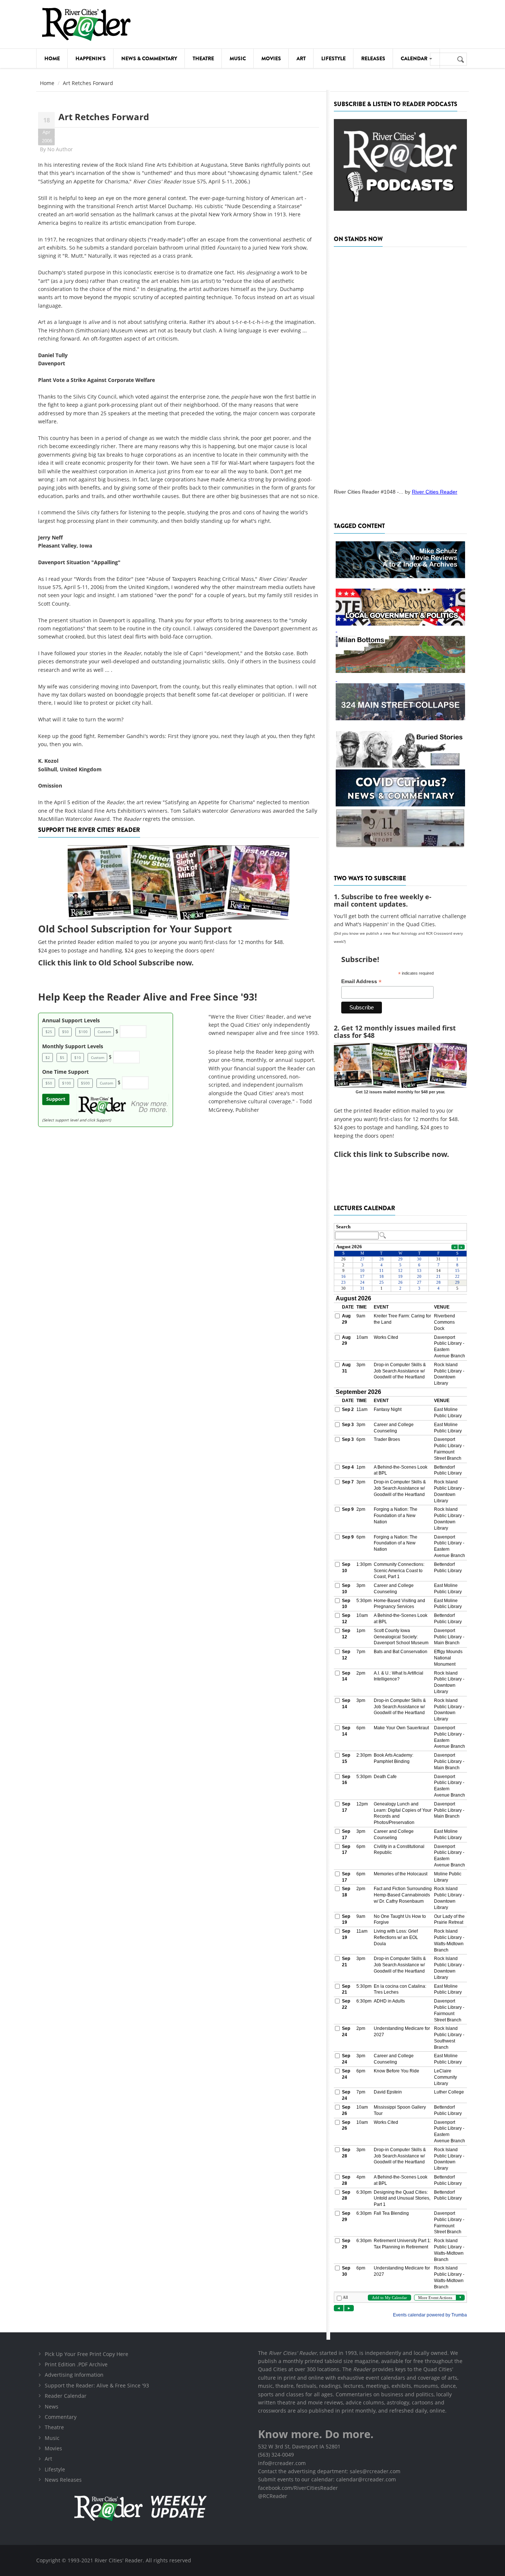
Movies (271, 58)
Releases (373, 58)
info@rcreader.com (282, 2463)
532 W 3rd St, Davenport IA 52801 (299, 2446)
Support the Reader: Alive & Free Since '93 (97, 2385)
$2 (48, 1057)
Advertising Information (74, 2375)
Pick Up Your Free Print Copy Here (87, 2354)
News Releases (63, 2480)
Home (52, 58)
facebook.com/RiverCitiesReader (298, 2488)
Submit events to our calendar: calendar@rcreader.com (327, 2479)
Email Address (361, 981)
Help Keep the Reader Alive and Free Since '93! (148, 997)
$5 (62, 1057)
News (52, 2406)
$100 (83, 1032)
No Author (60, 149)
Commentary (61, 2417)
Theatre (203, 58)
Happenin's (91, 58)
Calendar (415, 58)
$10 (78, 1057)
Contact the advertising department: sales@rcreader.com (329, 2471)
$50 (65, 1032)
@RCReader (273, 2496)
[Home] (86, 24)
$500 (85, 1083)
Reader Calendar (66, 2396)
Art (301, 58)
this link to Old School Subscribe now (124, 963)
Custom (104, 1032)
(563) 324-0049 (276, 2455)
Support (56, 1099)
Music (238, 58)
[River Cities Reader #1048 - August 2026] (400, 365)
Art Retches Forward (104, 117)
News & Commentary (149, 58)
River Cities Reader (435, 492)
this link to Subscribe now (400, 1154)
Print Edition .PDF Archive (76, 2364)
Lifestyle (333, 58)
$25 (49, 1032)
